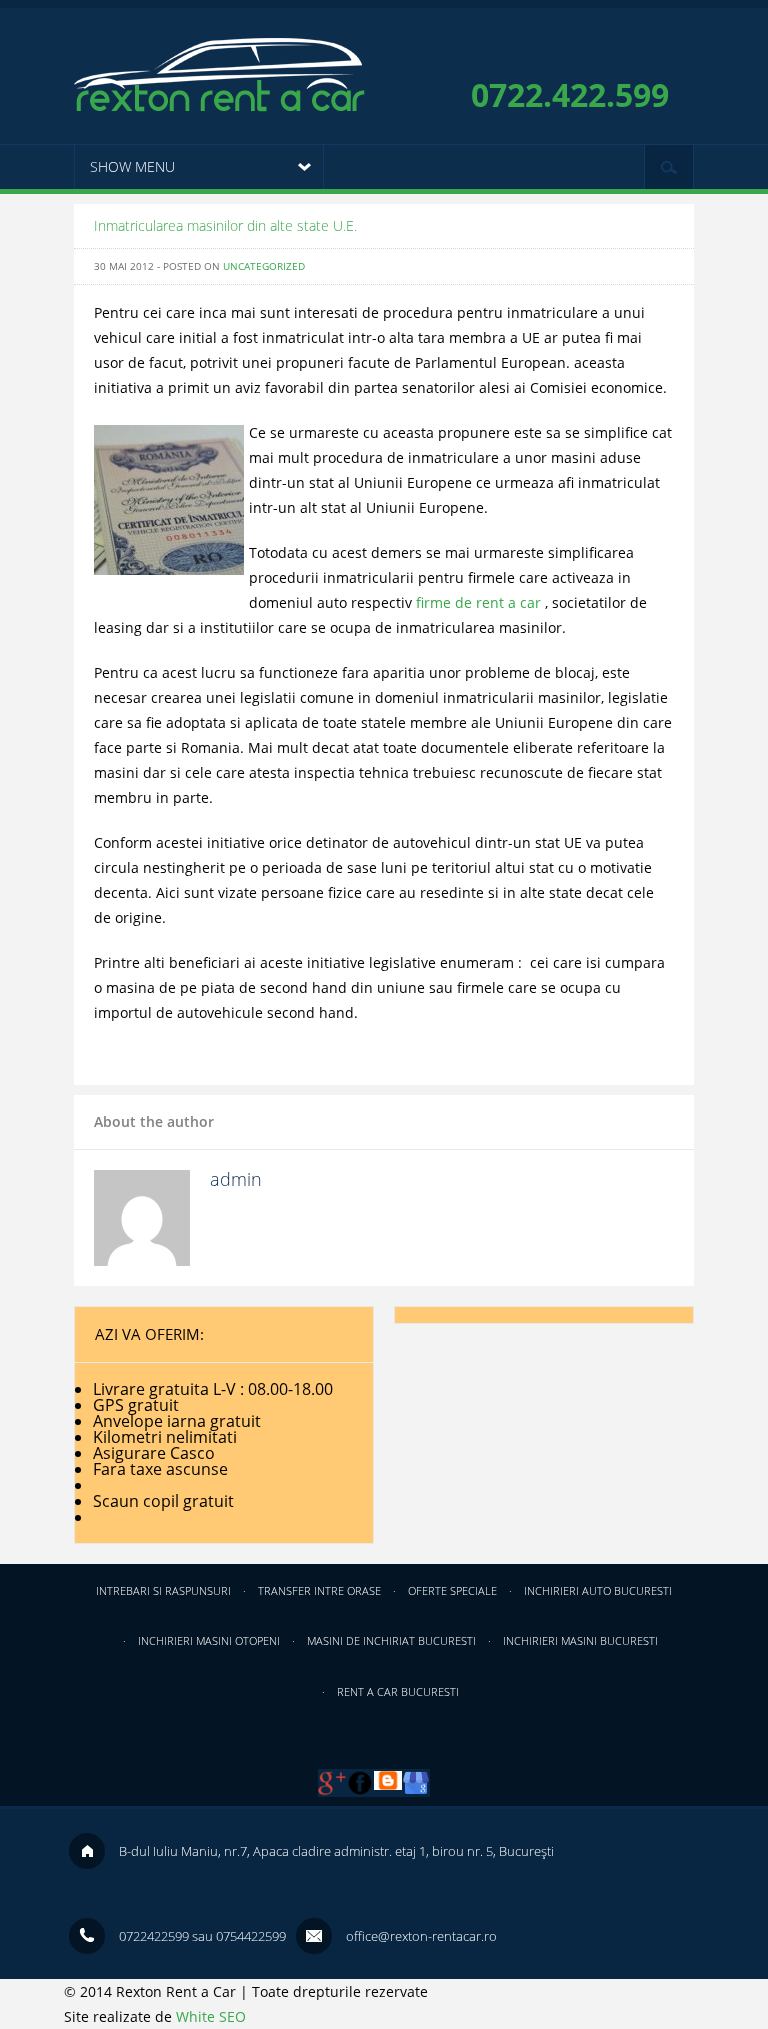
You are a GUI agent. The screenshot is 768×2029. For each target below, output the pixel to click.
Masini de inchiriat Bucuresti (391, 1640)
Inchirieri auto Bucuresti (598, 1590)
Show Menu (132, 166)
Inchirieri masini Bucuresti (580, 1640)
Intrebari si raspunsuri (163, 1590)
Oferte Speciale (452, 1590)
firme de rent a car (478, 602)
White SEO (211, 2016)
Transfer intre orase (319, 1590)
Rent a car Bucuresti (398, 1691)
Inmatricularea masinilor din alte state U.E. (225, 225)
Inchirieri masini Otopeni (209, 1640)
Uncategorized (264, 266)
